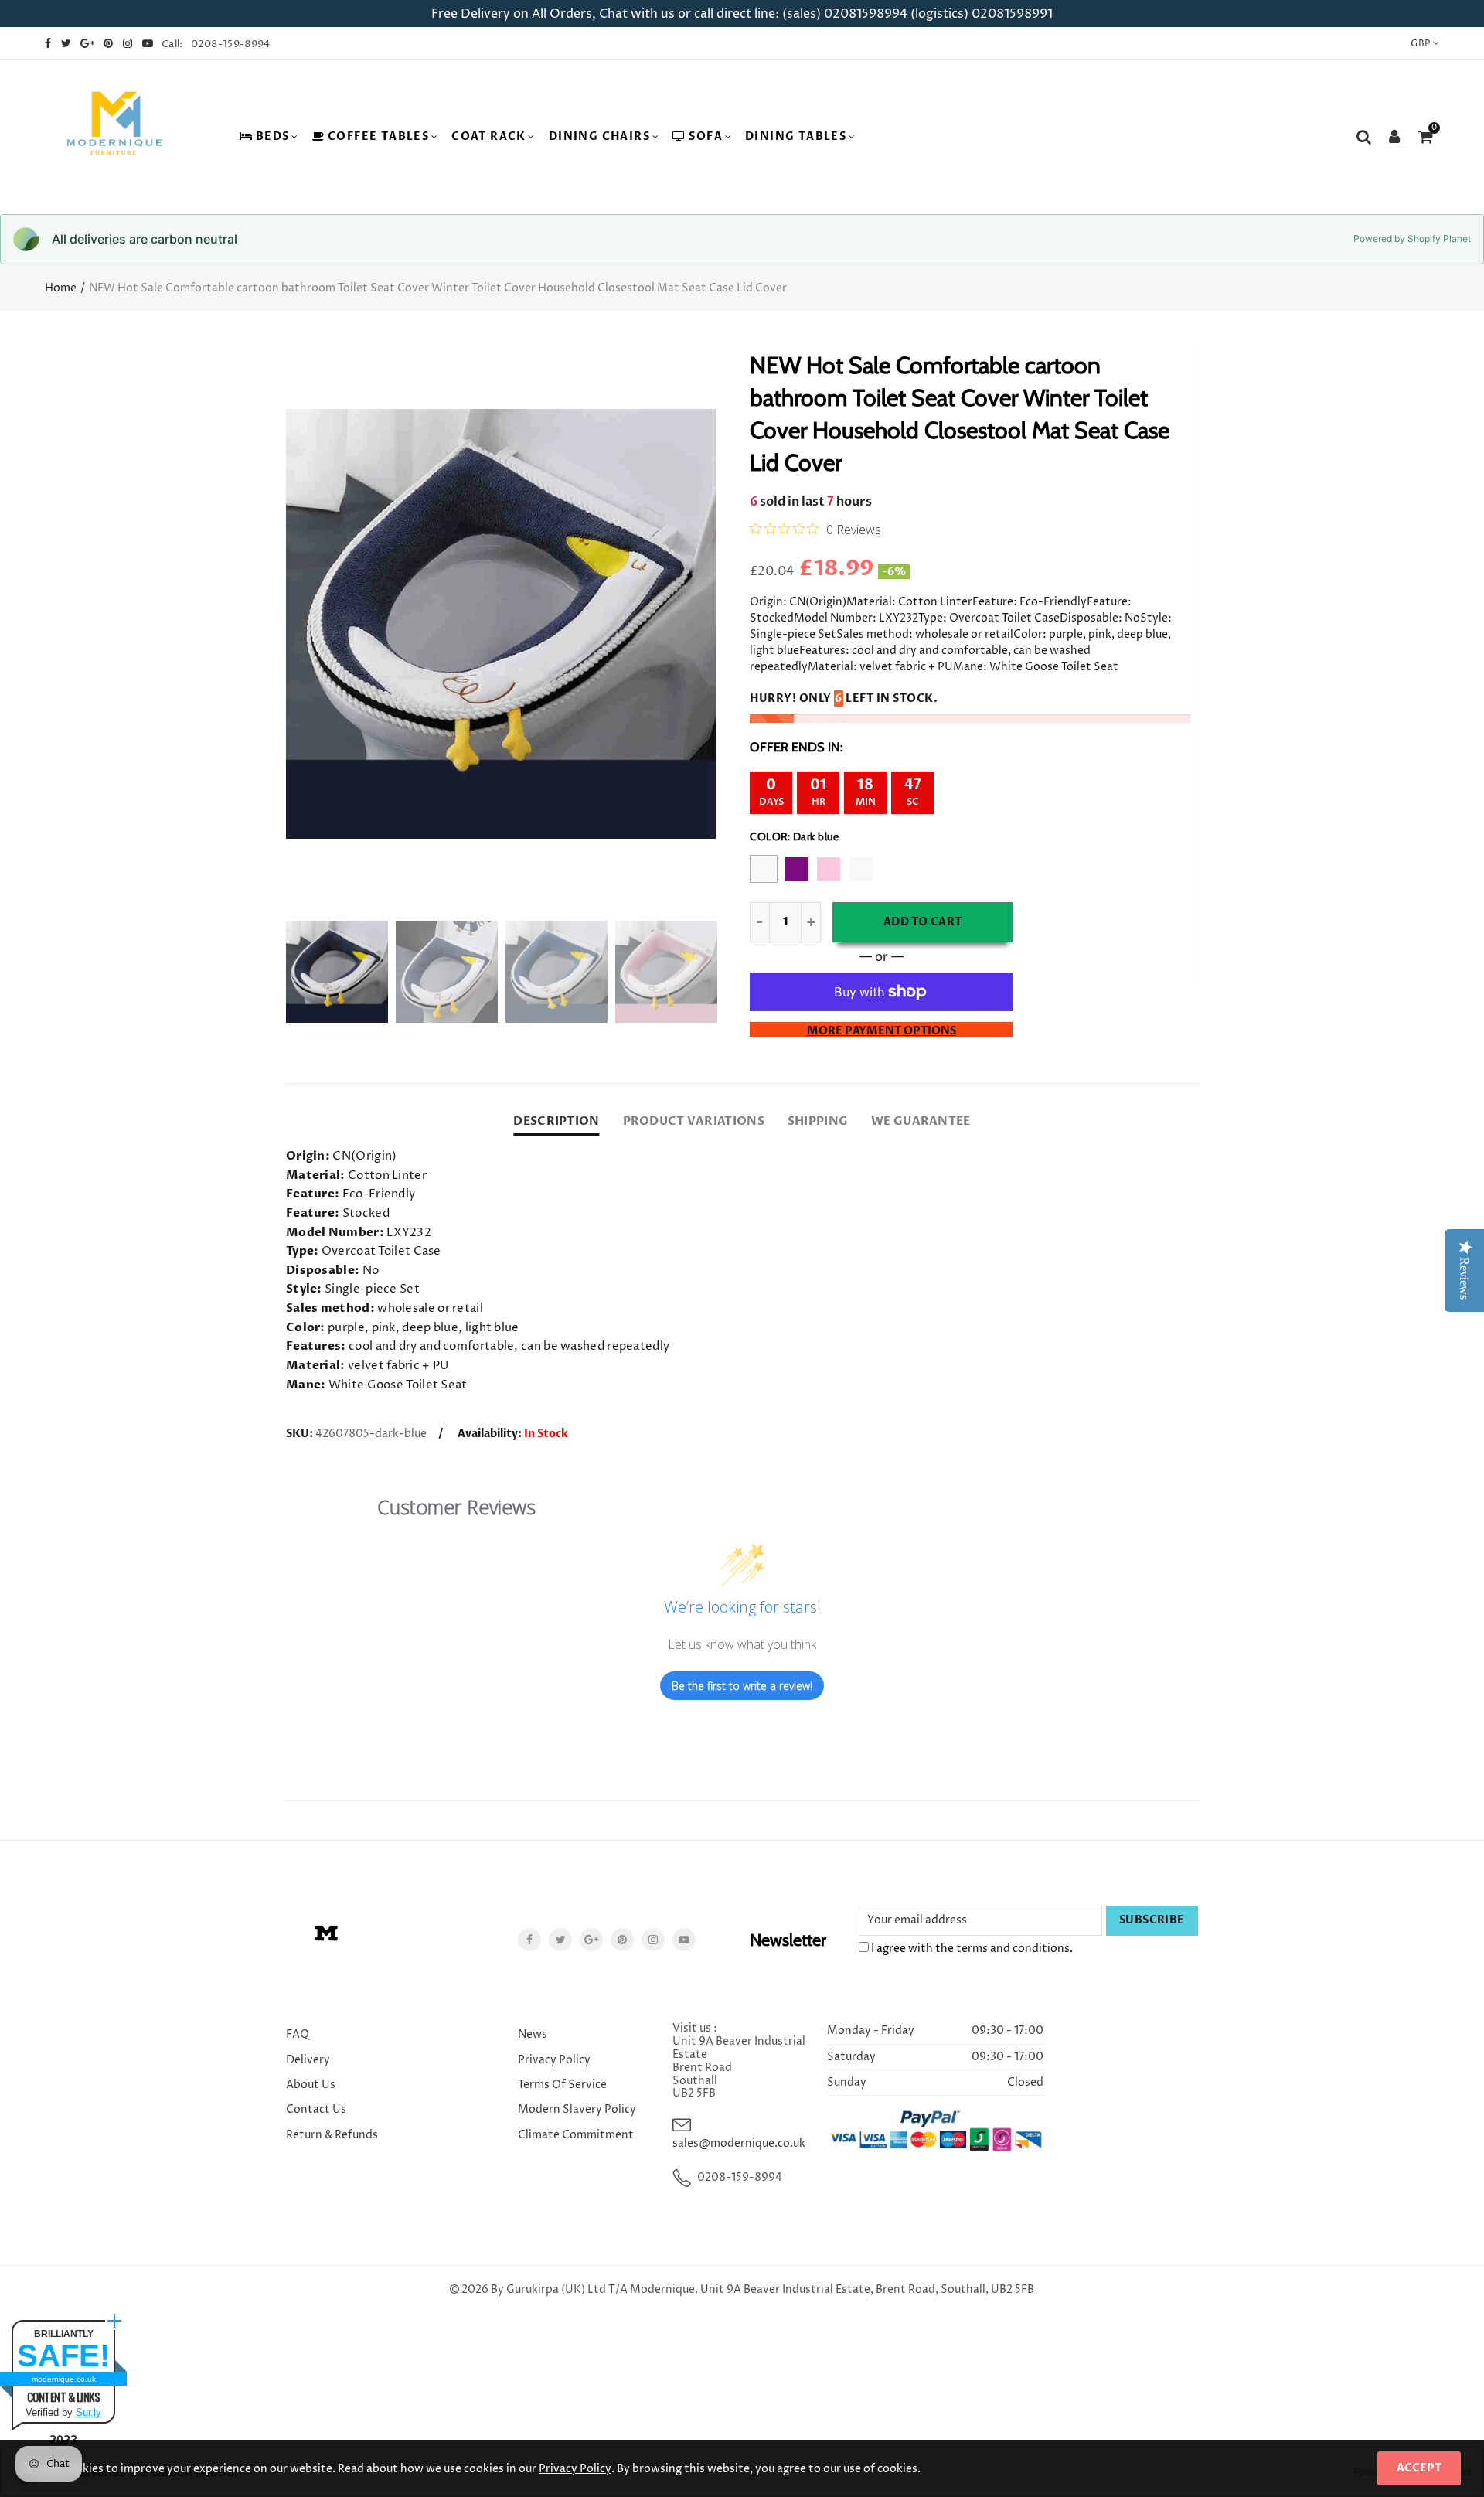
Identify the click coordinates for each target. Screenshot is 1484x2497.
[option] (501, 624)
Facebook (529, 1940)
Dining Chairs (599, 136)
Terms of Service (562, 2085)
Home (61, 288)
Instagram (653, 1940)
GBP (1420, 44)
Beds (273, 136)
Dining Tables (796, 136)
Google (591, 1940)
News (533, 2034)
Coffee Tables (378, 136)
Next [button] (674, 624)
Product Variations (694, 1121)
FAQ (298, 2034)
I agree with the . (971, 1949)
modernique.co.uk (64, 2379)
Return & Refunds (332, 2135)
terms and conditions (1013, 1949)
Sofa (706, 136)
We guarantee (921, 1121)
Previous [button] (327, 624)
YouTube (684, 1940)
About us (311, 2085)
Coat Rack (489, 136)
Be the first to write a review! (742, 1686)
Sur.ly (88, 2412)
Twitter (560, 1940)
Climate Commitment (576, 2135)
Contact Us (316, 2109)
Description (556, 1121)
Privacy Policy (554, 2060)
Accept (1419, 2468)
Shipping (818, 1121)
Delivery (308, 2060)
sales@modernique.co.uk (739, 2143)
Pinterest (622, 1940)
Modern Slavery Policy (577, 2109)
